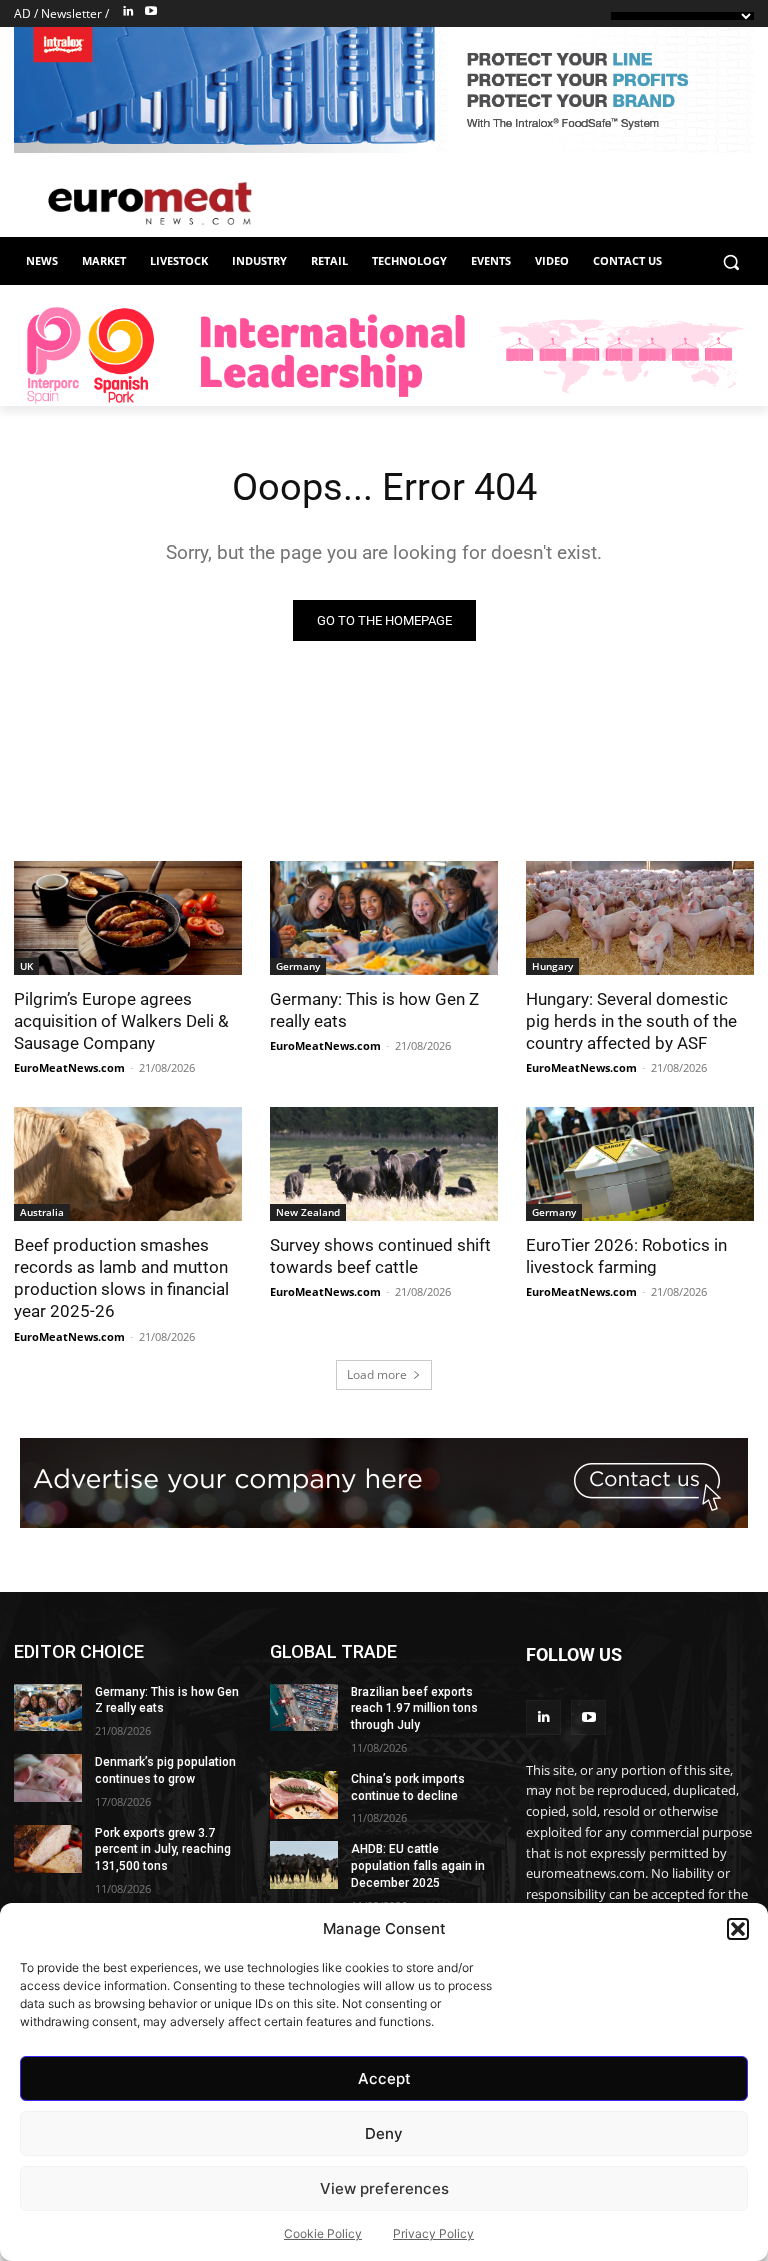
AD (22, 13)
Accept (384, 2078)
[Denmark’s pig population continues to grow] (48, 1778)
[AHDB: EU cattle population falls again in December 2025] (304, 1865)
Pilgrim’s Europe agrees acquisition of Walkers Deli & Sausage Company (121, 1021)
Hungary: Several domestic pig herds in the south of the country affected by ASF (631, 1021)
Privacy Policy (433, 2233)
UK (26, 966)
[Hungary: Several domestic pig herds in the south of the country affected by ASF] (640, 918)
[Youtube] (151, 12)
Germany (298, 966)
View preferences (384, 2188)
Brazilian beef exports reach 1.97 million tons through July (414, 1709)
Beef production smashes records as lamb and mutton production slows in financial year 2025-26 (121, 1278)
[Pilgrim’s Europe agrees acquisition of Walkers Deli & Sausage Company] (128, 918)
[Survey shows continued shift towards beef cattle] (384, 1164)
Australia (42, 1212)
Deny (384, 2133)
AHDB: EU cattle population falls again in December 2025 (418, 1866)
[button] (738, 1929)
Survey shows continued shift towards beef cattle (380, 1256)
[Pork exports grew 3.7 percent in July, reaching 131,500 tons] (48, 1849)
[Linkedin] (128, 12)
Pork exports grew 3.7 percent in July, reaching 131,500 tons (163, 1850)
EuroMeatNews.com (69, 1067)
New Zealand (308, 1212)
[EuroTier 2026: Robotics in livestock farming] (640, 1164)
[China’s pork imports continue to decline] (304, 1795)
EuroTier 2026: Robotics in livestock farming (626, 1256)
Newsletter (71, 13)
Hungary (552, 966)
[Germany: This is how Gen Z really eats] (384, 918)
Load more (377, 1374)
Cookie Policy (323, 2233)
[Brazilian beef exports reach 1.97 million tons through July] (304, 1708)
